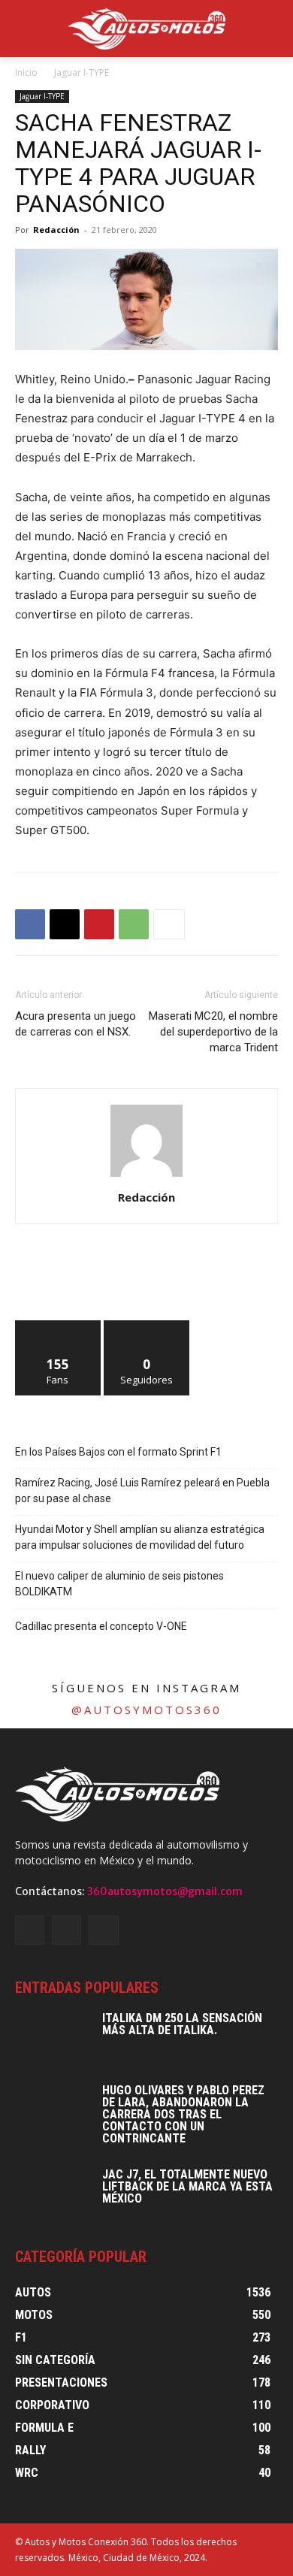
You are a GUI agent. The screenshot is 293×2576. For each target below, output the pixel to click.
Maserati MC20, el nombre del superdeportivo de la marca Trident (213, 1032)
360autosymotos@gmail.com (165, 1891)
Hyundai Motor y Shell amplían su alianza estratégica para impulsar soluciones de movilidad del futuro (140, 1537)
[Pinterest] (99, 924)
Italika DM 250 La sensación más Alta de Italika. (182, 2024)
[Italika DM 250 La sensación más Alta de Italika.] (53, 2039)
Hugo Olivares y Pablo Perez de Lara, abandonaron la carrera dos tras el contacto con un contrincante (183, 2114)
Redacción (56, 230)
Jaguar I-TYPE (82, 73)
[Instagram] (66, 1930)
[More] (169, 924)
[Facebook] (30, 924)
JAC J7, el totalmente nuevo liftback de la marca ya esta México (187, 2186)
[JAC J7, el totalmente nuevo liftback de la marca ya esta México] (53, 2195)
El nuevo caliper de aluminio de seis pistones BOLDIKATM (119, 1584)
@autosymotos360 (146, 1710)
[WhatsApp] (134, 924)
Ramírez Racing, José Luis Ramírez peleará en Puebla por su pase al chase (142, 1491)
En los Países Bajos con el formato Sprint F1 (118, 1452)
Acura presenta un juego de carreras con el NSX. (76, 1024)
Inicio (26, 73)
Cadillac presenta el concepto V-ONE (101, 1626)
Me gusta (58, 1326)
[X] (65, 924)
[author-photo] (146, 1176)
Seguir (147, 1326)
